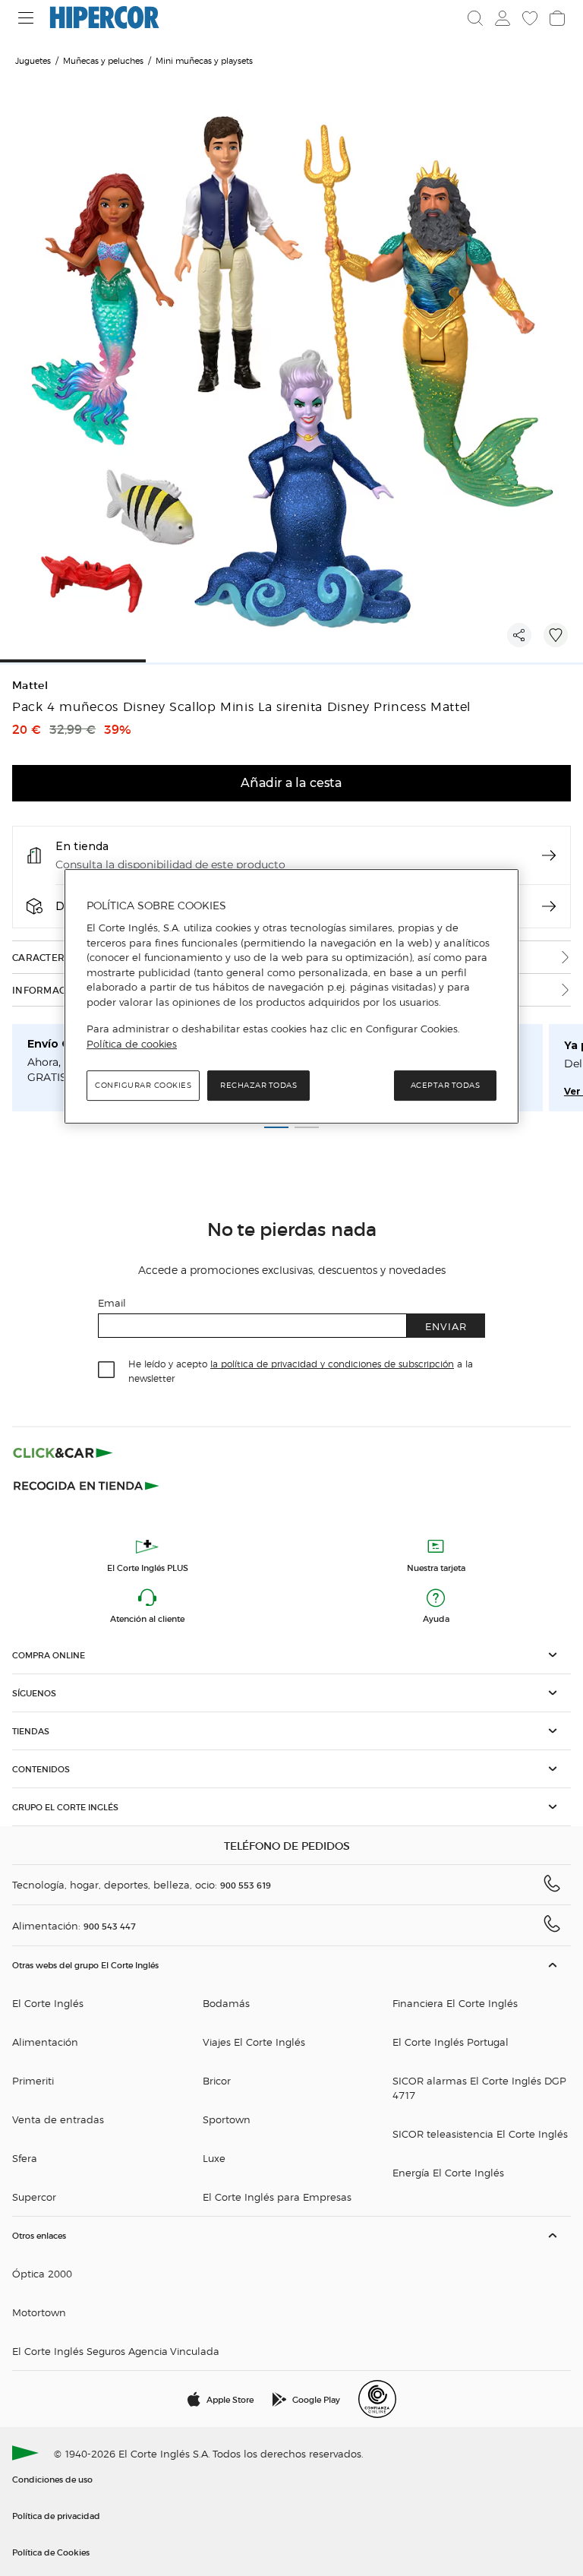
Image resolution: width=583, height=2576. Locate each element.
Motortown (39, 2312)
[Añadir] (556, 635)
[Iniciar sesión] (503, 18)
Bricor (217, 2080)
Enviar (446, 1326)
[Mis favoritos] (530, 18)
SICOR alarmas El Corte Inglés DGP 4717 (479, 2088)
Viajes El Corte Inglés (254, 2042)
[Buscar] (475, 18)
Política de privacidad (56, 2515)
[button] (291, 1655)
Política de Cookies (51, 2552)
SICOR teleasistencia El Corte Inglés (480, 2133)
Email (112, 1302)
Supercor (34, 2197)
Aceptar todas (446, 1086)
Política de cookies (132, 1044)
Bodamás (226, 2003)
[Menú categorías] (26, 18)
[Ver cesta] (557, 18)
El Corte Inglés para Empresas (277, 2197)
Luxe (214, 2158)
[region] (291, 997)
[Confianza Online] (377, 2399)
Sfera (25, 2158)
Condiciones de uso (52, 2479)
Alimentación (45, 2042)
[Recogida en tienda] (87, 1484)
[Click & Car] (63, 1452)
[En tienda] (549, 855)
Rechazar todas (258, 1086)
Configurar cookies (143, 1086)
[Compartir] (519, 635)
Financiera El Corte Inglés (455, 2003)
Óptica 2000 (42, 2273)
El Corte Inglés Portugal (451, 2042)
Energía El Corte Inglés (448, 2172)
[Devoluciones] (549, 906)
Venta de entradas (58, 2119)
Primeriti (33, 2080)
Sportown (227, 2119)
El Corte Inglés (48, 2003)
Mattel (30, 686)
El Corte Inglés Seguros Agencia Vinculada (116, 2351)
